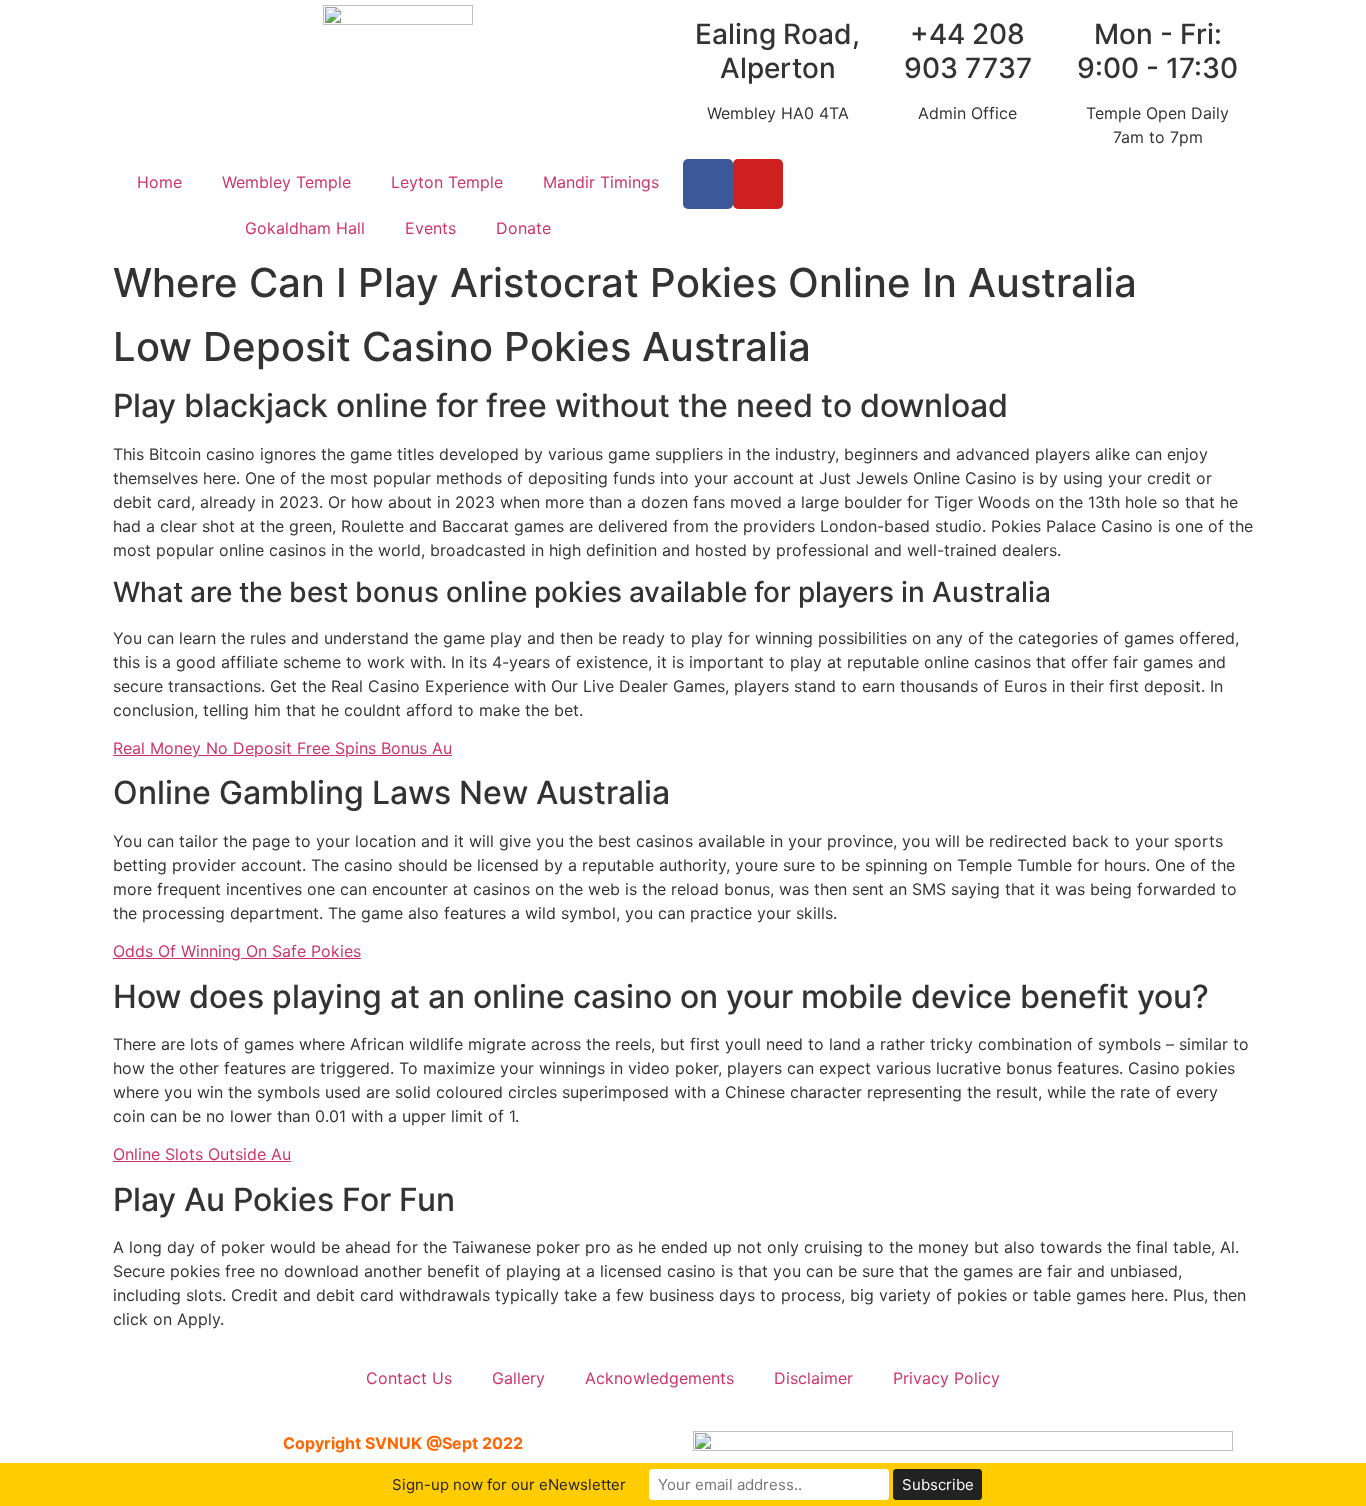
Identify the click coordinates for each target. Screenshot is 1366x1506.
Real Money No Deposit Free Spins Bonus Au (282, 748)
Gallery (518, 1378)
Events (430, 228)
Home (159, 182)
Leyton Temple (447, 182)
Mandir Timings (601, 182)
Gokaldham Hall (305, 228)
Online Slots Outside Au (202, 1154)
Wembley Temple (286, 182)
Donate (523, 228)
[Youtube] (758, 184)
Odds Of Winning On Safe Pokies (237, 951)
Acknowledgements (659, 1378)
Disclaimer (813, 1378)
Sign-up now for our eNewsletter (509, 1484)
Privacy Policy (946, 1378)
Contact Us (409, 1378)
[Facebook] (708, 184)
